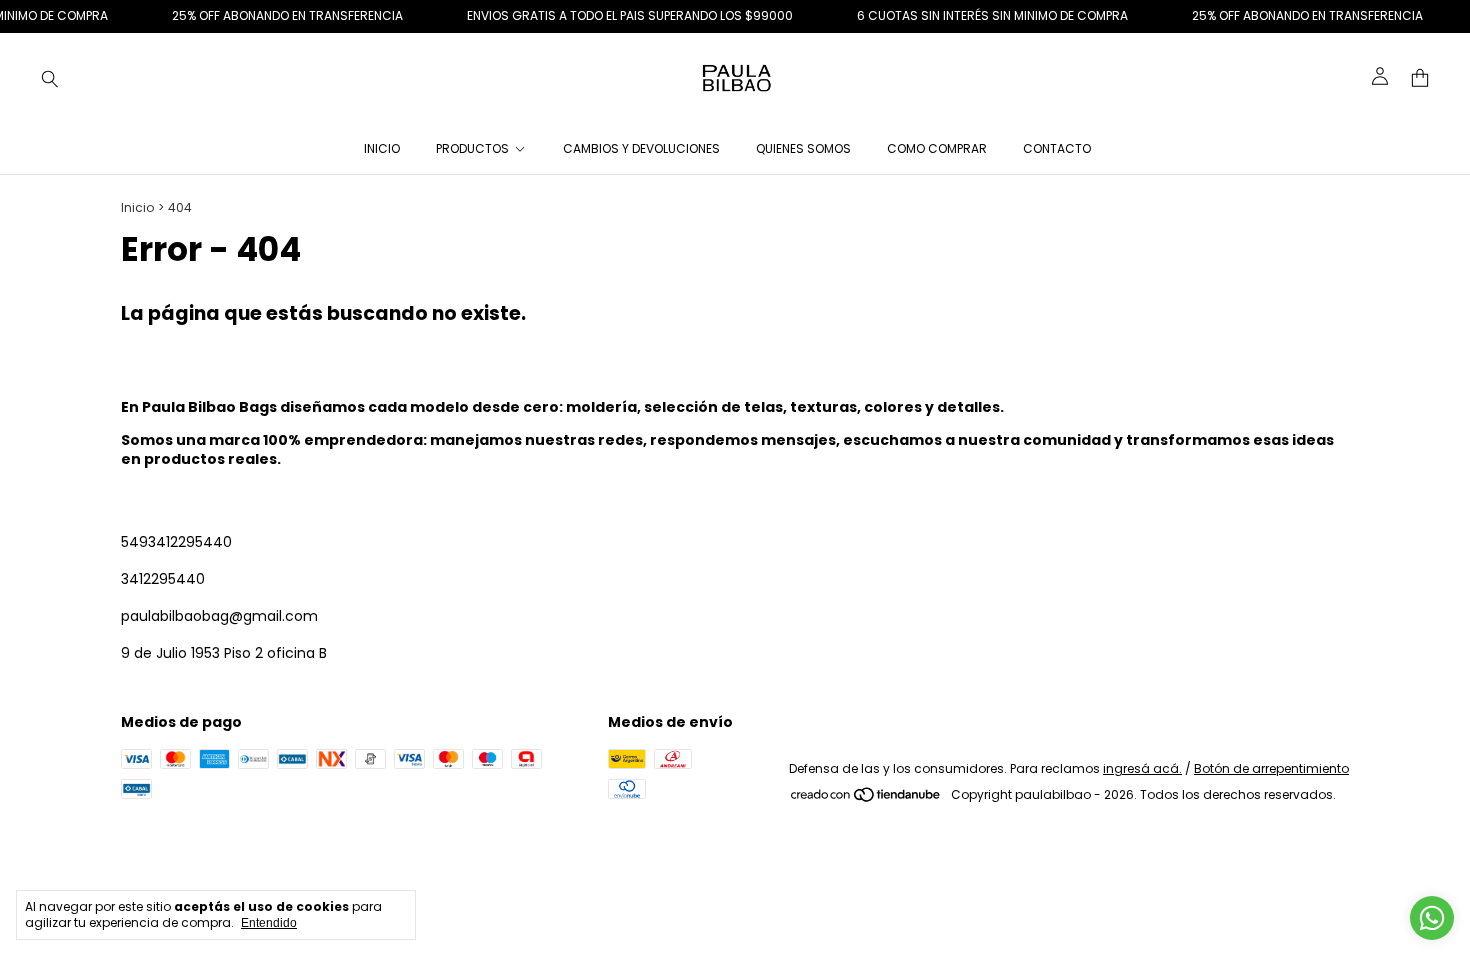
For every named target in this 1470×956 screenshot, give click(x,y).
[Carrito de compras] (1420, 78)
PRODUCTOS (472, 148)
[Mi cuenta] (1380, 78)
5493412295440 (176, 542)
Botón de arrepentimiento (1271, 768)
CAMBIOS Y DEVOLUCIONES (641, 148)
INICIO (382, 148)
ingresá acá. (1142, 768)
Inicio (137, 207)
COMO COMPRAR (937, 148)
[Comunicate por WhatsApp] (1432, 918)
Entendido (269, 923)
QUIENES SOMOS (803, 148)
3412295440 (163, 579)
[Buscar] (50, 78)
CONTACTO (1057, 148)
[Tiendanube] (866, 799)
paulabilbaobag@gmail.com (219, 616)
